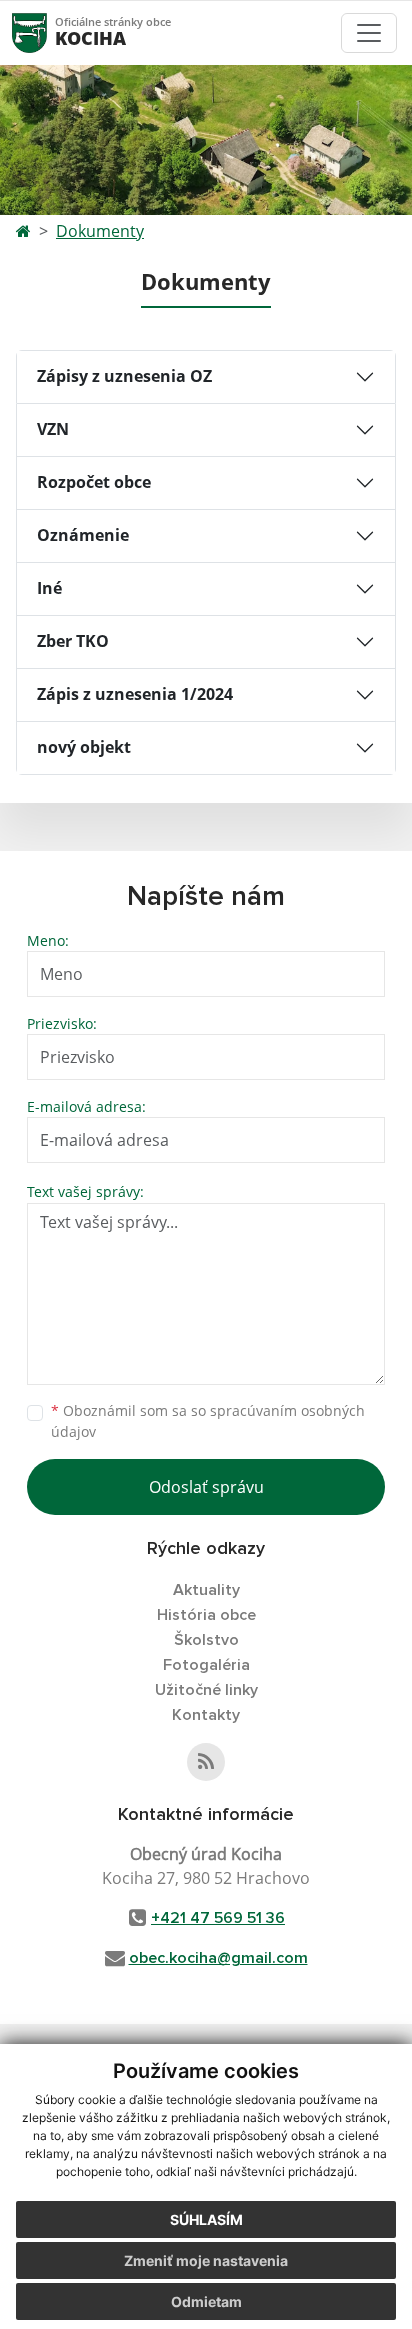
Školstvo (206, 1640)
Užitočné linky (206, 1690)
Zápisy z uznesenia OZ (124, 376)
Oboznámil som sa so (208, 1421)
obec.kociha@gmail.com (218, 1958)
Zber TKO (73, 641)
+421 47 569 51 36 (218, 1918)
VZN (53, 429)
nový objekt (84, 747)
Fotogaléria (206, 1665)
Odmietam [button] (206, 2301)
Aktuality (206, 1590)
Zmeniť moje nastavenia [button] (206, 2260)
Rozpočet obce (94, 482)
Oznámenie (83, 535)
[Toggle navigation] (369, 33)
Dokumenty (100, 231)
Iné (49, 588)
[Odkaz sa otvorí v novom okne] (206, 1762)
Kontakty (206, 1715)
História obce (206, 1615)
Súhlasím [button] (206, 2219)
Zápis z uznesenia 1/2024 (135, 694)
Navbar (48, 32)
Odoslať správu (206, 1487)
